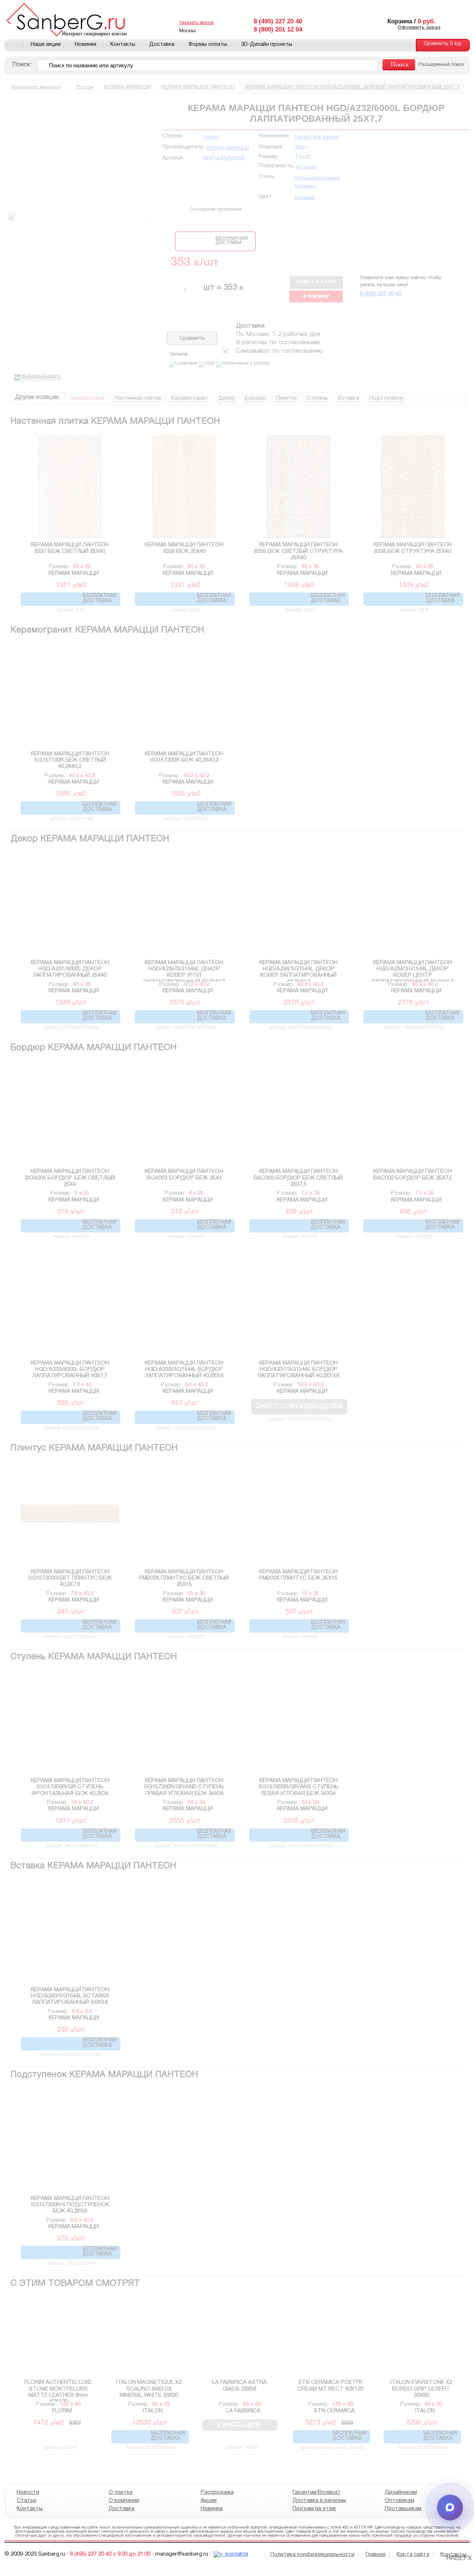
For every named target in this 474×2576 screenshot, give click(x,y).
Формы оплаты (208, 45)
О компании (124, 2500)
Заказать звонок (196, 23)
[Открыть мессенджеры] (450, 2508)
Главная (14, 45)
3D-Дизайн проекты (267, 45)
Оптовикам (399, 2500)
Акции (208, 2500)
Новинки (86, 45)
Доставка (162, 45)
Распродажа (217, 2492)
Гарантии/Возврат (317, 2492)
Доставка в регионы (319, 2500)
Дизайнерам (400, 2492)
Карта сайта (413, 2555)
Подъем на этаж (314, 2509)
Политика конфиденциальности (312, 2555)
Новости (28, 2492)
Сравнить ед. (443, 44)
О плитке (121, 2492)
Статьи (26, 2500)
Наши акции (46, 45)
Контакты (123, 45)
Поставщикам (403, 2509)
